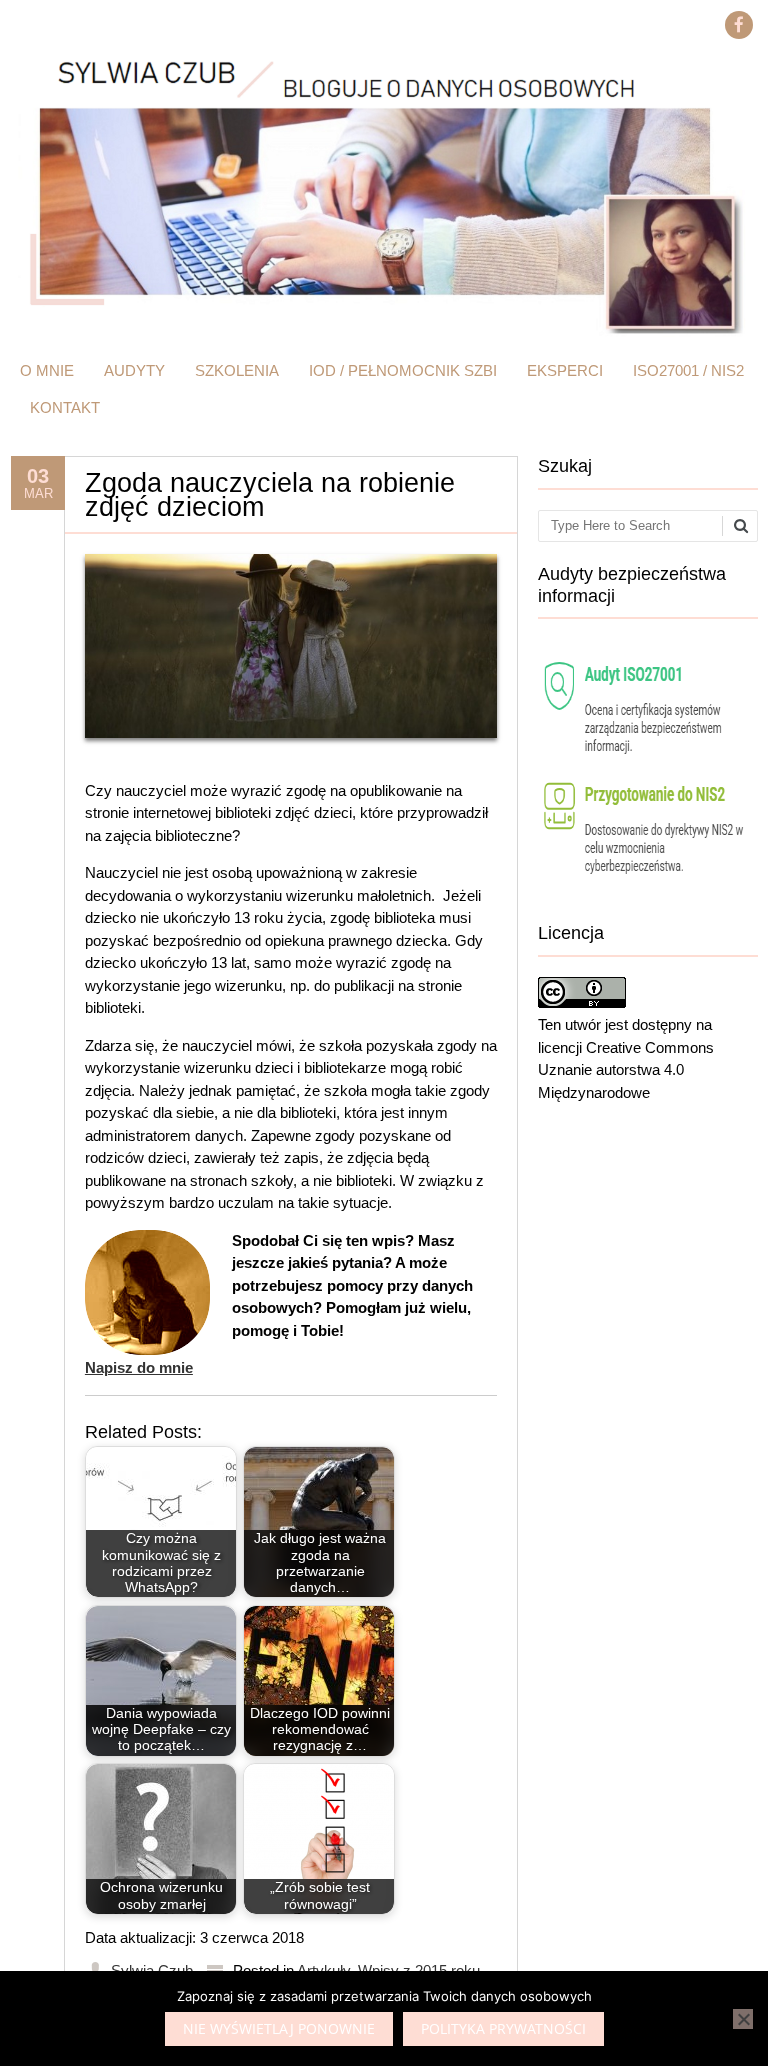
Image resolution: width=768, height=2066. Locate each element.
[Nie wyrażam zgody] (743, 2019)
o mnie (47, 370)
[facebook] (739, 25)
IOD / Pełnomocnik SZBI (403, 370)
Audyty (134, 370)
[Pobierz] (648, 889)
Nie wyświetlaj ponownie (279, 2028)
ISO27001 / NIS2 (688, 370)
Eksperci (565, 370)
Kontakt (65, 407)
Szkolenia (237, 370)
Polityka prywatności (503, 2028)
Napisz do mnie (139, 1367)
